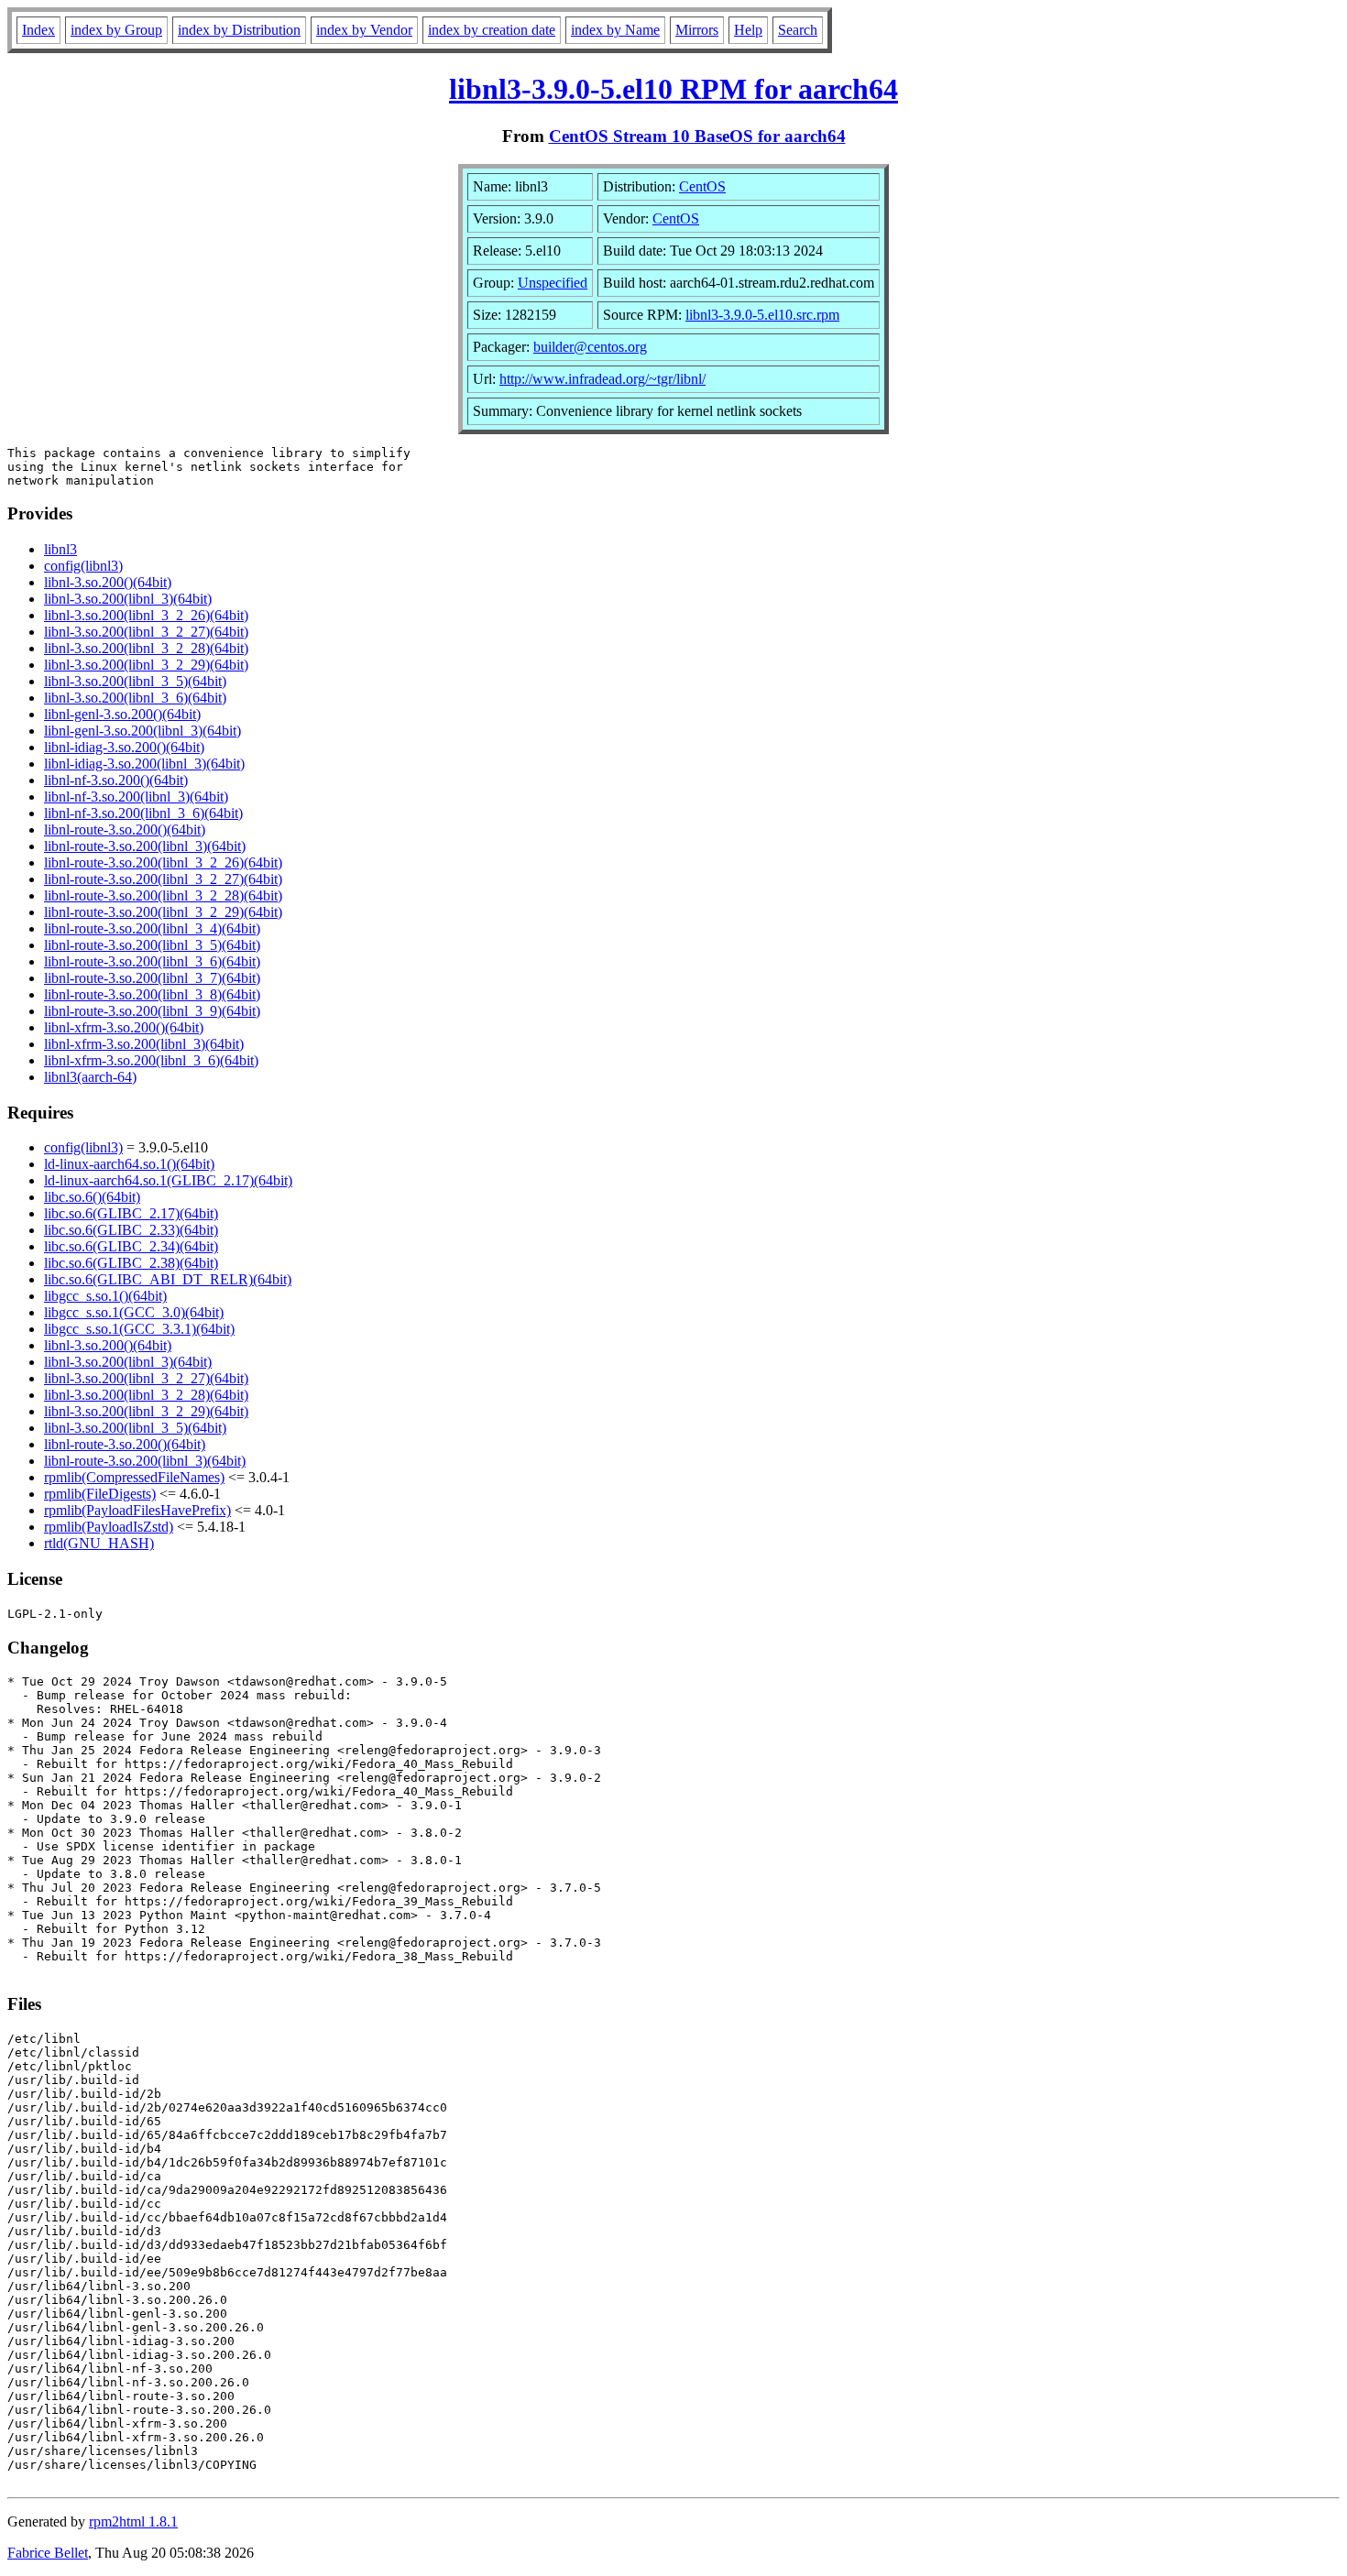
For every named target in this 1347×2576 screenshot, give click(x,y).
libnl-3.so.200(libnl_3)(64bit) (128, 599)
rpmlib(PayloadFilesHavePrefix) (137, 1510)
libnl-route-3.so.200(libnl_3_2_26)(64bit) (163, 862)
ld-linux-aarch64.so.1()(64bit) (129, 1164)
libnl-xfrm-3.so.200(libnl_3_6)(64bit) (151, 1060)
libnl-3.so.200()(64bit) (108, 582)
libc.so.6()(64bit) (92, 1197)
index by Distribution (239, 30)
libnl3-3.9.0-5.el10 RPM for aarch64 (673, 89)
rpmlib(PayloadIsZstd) (109, 1527)
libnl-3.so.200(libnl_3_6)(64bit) (135, 698)
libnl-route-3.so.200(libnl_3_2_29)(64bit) (163, 912)
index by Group (116, 30)
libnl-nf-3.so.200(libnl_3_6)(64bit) (143, 813)
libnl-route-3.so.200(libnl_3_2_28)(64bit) (163, 895)
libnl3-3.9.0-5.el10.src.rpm (762, 315)
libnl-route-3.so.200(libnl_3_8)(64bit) (152, 994)
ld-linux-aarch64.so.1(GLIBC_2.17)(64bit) (168, 1180)
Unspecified (553, 283)
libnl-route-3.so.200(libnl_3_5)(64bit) (152, 945)
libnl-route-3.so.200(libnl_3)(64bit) (145, 846)
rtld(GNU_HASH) (99, 1543)
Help (748, 30)
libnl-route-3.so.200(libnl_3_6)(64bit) (152, 961)
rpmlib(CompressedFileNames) (134, 1477)
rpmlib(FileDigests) (100, 1494)
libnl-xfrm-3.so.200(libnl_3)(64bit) (144, 1044)
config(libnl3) (83, 566)
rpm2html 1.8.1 (133, 2521)
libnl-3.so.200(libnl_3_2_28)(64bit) (146, 648)
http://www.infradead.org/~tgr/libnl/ (602, 379)
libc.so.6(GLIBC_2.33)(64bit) (131, 1230)
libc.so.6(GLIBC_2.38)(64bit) (131, 1263)
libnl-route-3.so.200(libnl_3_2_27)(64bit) (163, 879)
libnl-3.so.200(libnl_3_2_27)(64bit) (146, 632)
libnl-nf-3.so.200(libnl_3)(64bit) (136, 797)
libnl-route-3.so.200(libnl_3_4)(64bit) (152, 928)
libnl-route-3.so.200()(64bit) (125, 830)
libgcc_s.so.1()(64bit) (105, 1296)
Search (798, 30)
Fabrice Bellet (48, 2553)
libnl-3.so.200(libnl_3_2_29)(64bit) (146, 665)
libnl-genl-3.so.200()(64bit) (122, 714)
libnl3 (60, 549)
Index (38, 30)
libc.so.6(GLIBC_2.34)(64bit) (131, 1246)
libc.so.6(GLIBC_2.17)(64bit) (131, 1213)
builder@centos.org (590, 347)
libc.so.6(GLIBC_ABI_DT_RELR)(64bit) (168, 1279)
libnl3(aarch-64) (90, 1077)
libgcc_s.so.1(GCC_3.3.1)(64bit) (139, 1329)
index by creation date (492, 30)
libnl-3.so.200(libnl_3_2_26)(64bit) (146, 615)
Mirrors (697, 30)
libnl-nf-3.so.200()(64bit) (116, 780)
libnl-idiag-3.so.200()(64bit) (124, 747)
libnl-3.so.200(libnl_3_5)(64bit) (135, 681)
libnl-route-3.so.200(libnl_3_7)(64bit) (152, 978)
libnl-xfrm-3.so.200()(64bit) (124, 1027)
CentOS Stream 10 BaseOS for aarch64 (697, 136)
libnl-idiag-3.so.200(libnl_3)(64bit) (144, 764)
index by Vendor (364, 30)
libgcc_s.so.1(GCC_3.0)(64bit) (134, 1312)
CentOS (702, 186)
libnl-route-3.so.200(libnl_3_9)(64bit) (152, 1011)
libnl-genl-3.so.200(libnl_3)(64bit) (142, 731)
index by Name (615, 30)
